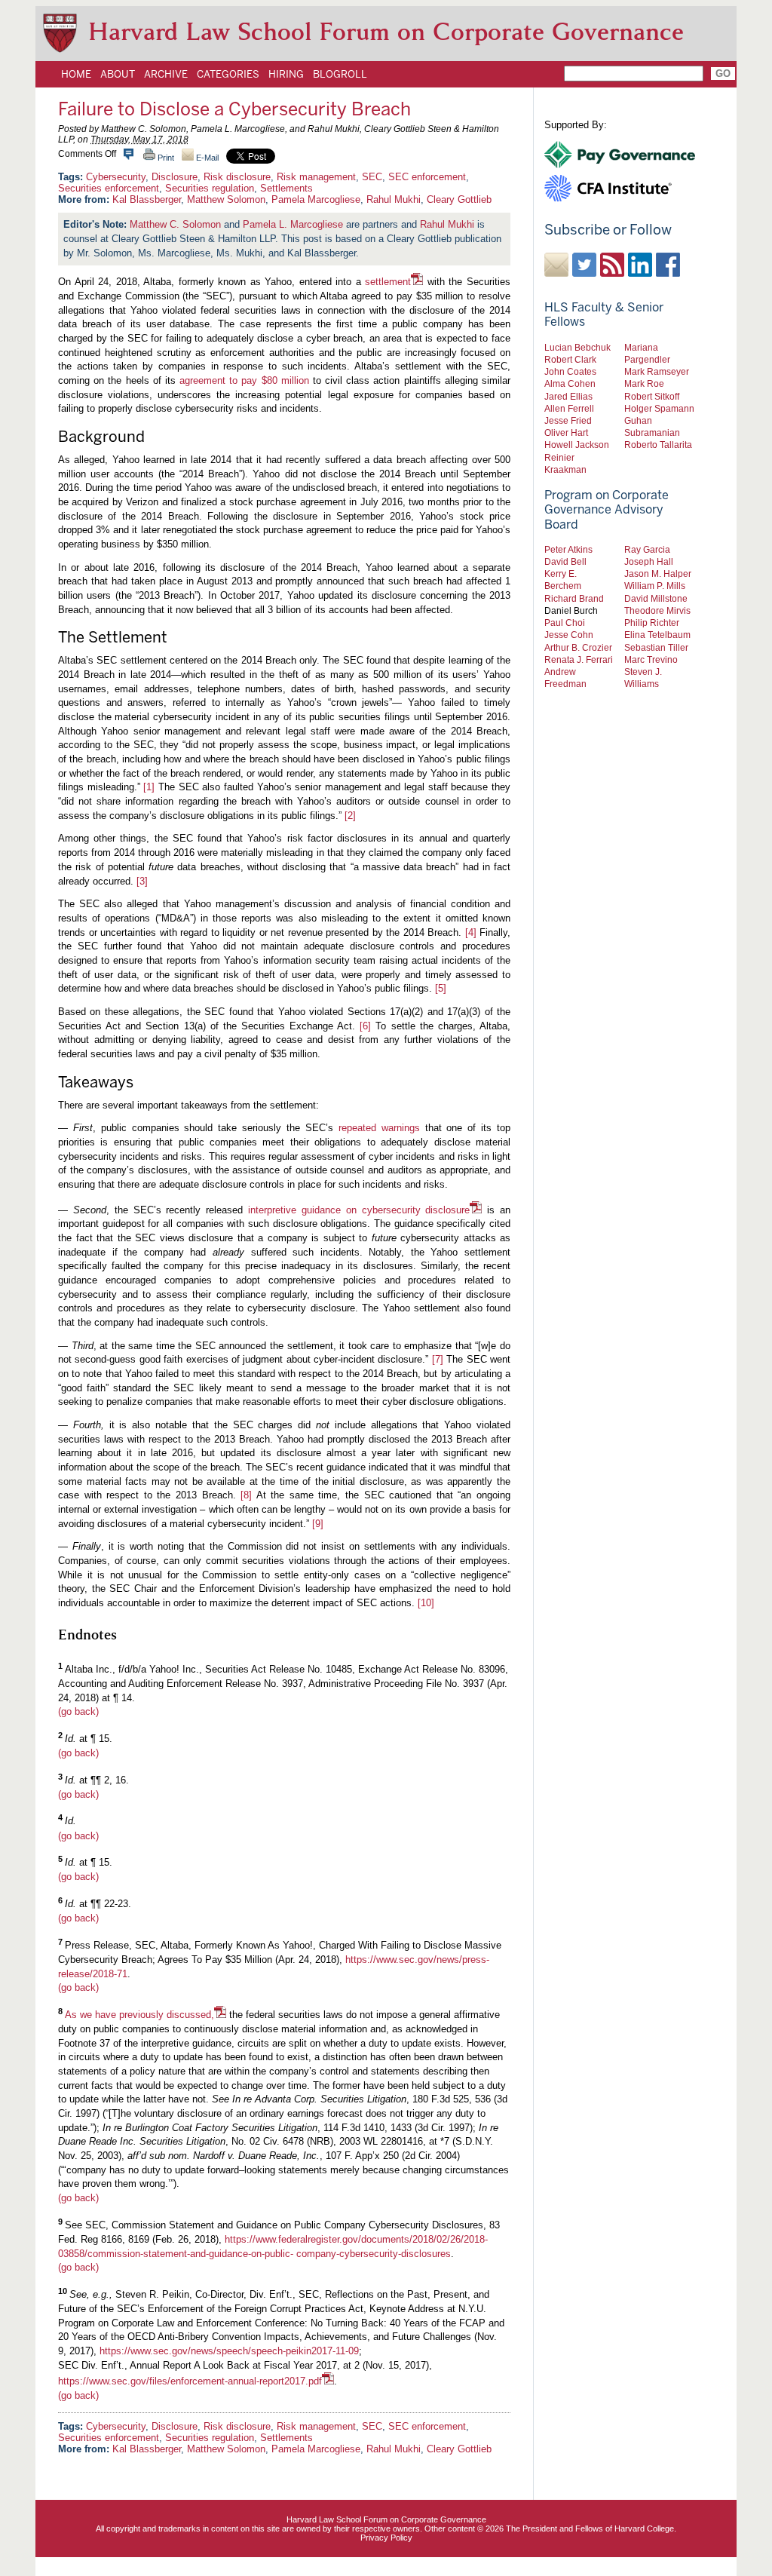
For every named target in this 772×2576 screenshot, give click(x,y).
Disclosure (175, 177)
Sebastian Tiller (656, 647)
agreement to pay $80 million (244, 380)
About (118, 74)
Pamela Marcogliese (316, 199)
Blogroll (340, 74)
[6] (365, 1026)
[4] (471, 932)
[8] (246, 1495)
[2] (350, 816)
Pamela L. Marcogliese (293, 224)
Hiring (286, 74)
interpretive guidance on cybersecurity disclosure (359, 1210)
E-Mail (206, 158)
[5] (441, 988)
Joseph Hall (649, 561)
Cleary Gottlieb (459, 199)
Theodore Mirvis (657, 610)
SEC (372, 177)
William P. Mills (655, 586)
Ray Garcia (647, 549)
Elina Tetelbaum (657, 635)
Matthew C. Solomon (175, 224)
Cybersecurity (116, 177)
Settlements (286, 188)
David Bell (565, 561)
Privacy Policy (386, 2538)
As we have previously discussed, (139, 2015)
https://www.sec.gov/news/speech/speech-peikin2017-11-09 (229, 2351)
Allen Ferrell (569, 408)
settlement (388, 282)
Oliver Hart (566, 432)
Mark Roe (644, 383)
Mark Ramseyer (657, 371)
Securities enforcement (109, 188)
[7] (438, 1359)
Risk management (316, 177)
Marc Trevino (651, 659)
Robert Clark (570, 359)
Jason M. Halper (658, 573)
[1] (149, 787)
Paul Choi (565, 623)
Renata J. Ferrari (579, 659)
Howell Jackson (577, 445)
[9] (318, 1524)
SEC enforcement (427, 177)
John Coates (570, 371)
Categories (228, 74)
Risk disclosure (237, 177)
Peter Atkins (568, 549)
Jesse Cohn (569, 635)
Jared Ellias (568, 396)
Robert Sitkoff (652, 396)
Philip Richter (652, 623)
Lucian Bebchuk (577, 347)
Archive (166, 74)
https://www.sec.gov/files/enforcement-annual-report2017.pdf (190, 2381)
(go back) (78, 1711)
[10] (426, 1603)
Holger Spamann (659, 408)
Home (76, 74)
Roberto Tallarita (658, 445)
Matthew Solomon (226, 199)
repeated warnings (379, 1128)
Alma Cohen (570, 383)
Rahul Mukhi (394, 199)
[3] (142, 881)
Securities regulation (210, 188)
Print (165, 158)
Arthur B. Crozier (578, 647)
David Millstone (656, 598)
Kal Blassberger (147, 199)
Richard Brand (574, 598)
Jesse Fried (568, 420)
